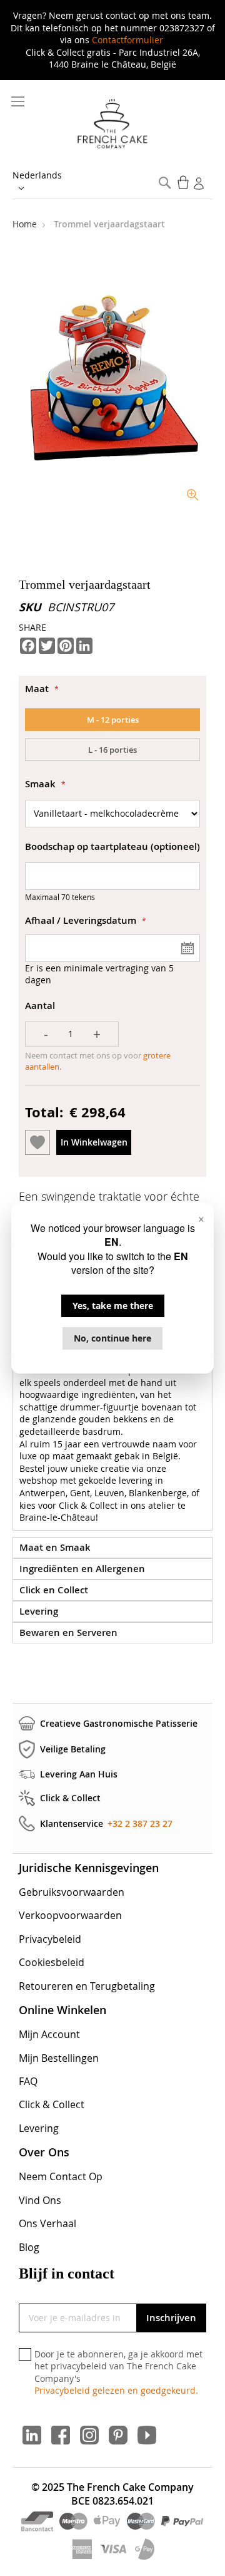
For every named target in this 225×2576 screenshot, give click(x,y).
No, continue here (112, 1338)
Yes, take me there (113, 1306)
